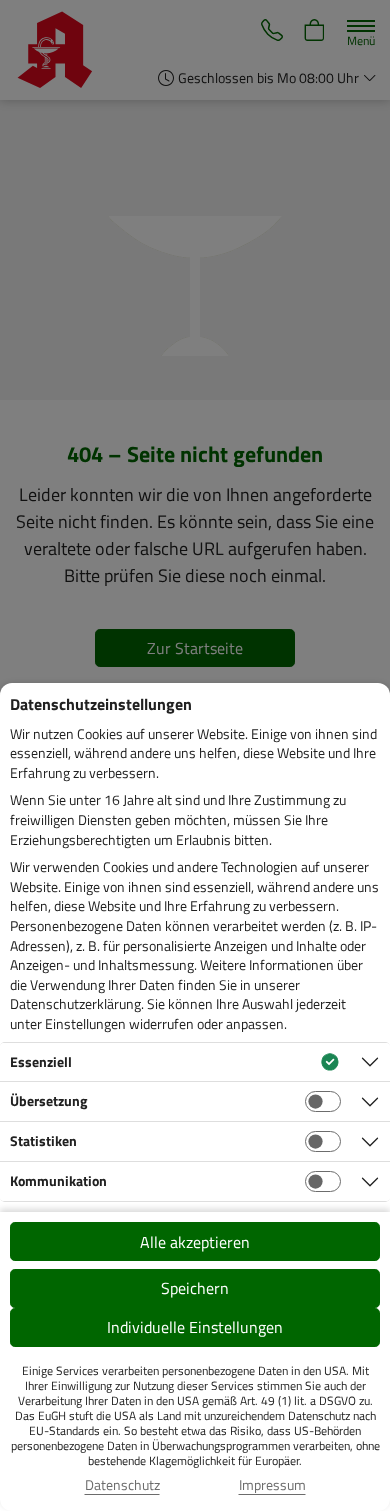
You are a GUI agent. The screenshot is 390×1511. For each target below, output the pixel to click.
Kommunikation (58, 1180)
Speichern (195, 1288)
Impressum (272, 1485)
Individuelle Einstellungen (195, 1327)
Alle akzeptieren (195, 1242)
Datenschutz (122, 1485)
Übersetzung (48, 1100)
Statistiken (43, 1140)
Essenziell (41, 1061)
